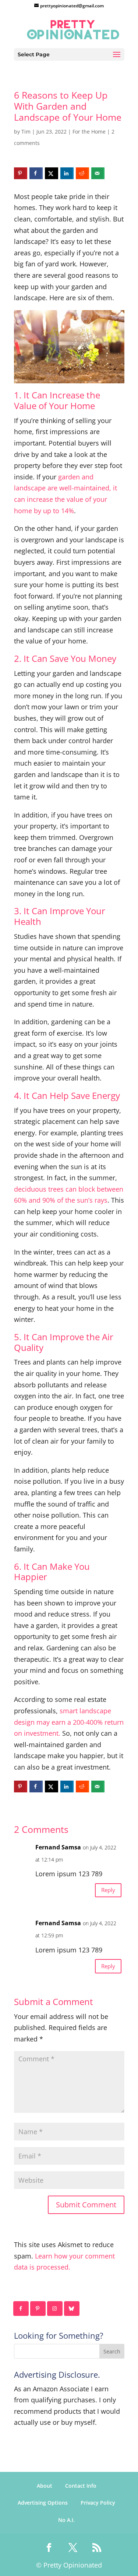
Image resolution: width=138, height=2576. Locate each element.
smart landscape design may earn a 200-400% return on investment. (69, 1722)
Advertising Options (43, 2503)
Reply (108, 1890)
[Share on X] (52, 173)
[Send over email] (98, 173)
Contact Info (81, 2486)
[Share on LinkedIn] (67, 173)
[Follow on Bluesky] (72, 2309)
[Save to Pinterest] (21, 173)
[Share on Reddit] (82, 173)
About (45, 2486)
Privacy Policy (98, 2503)
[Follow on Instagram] (55, 2309)
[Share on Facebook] (36, 173)
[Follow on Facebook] (21, 2309)
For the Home (89, 132)
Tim (26, 132)
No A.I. (66, 2520)
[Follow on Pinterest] (38, 2309)
